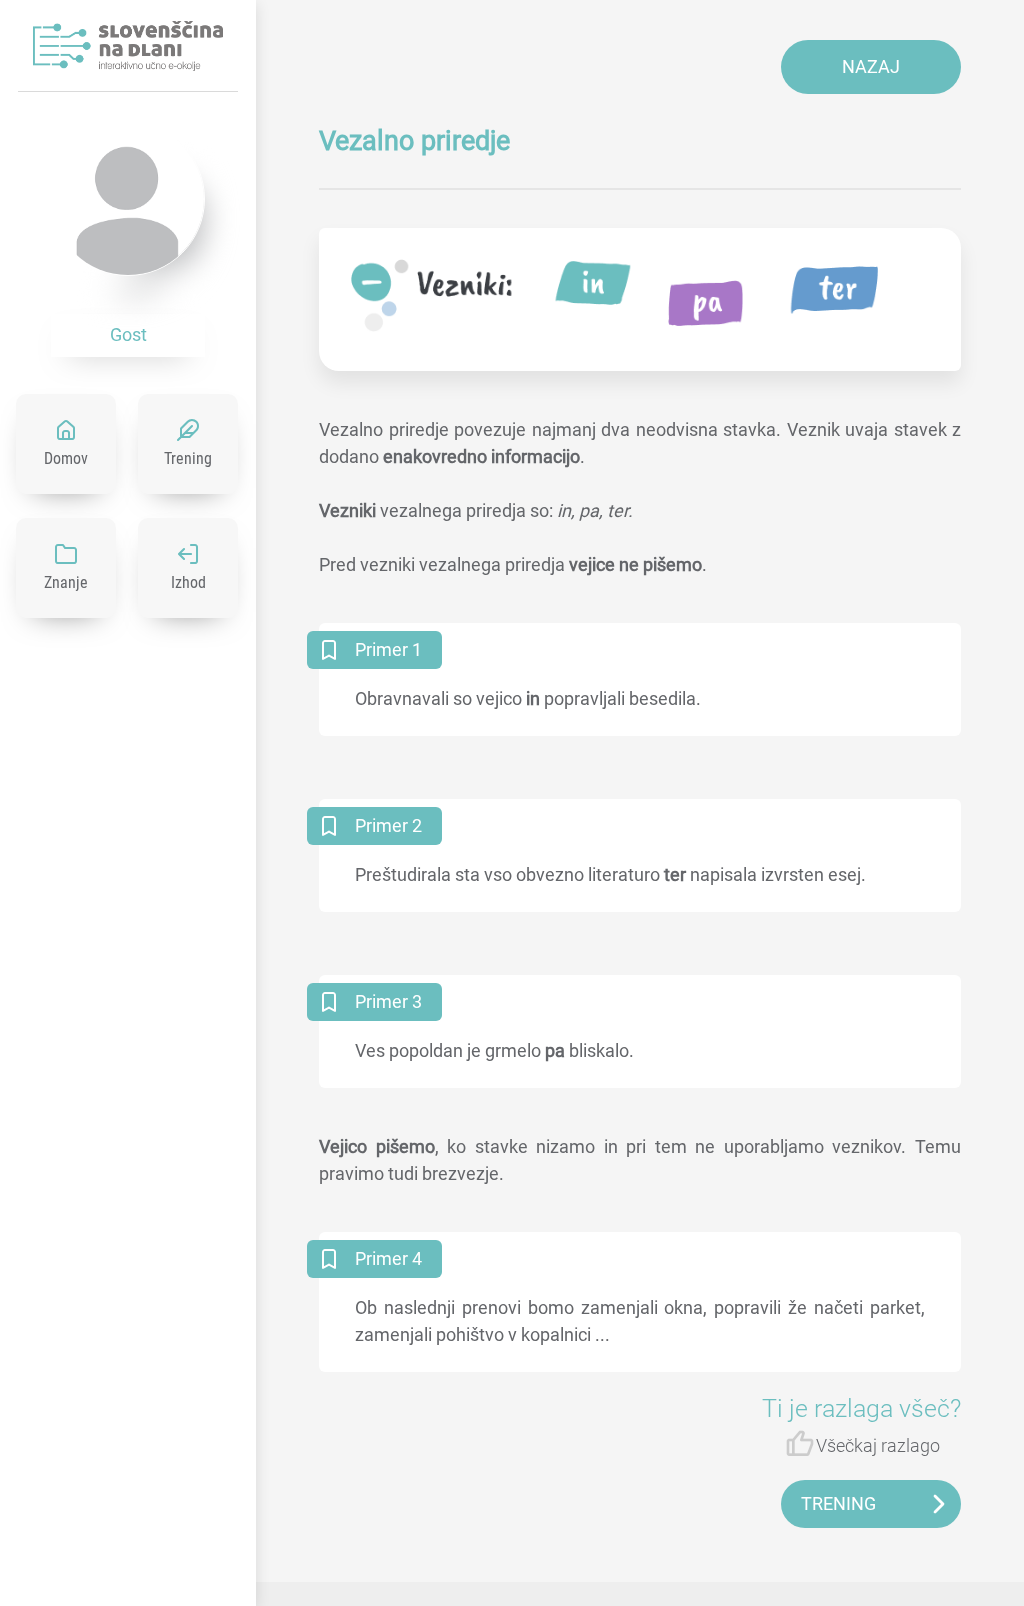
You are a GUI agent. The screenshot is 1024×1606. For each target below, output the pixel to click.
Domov (66, 458)
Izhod (188, 582)
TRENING (838, 1503)
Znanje (66, 582)
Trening (188, 458)
